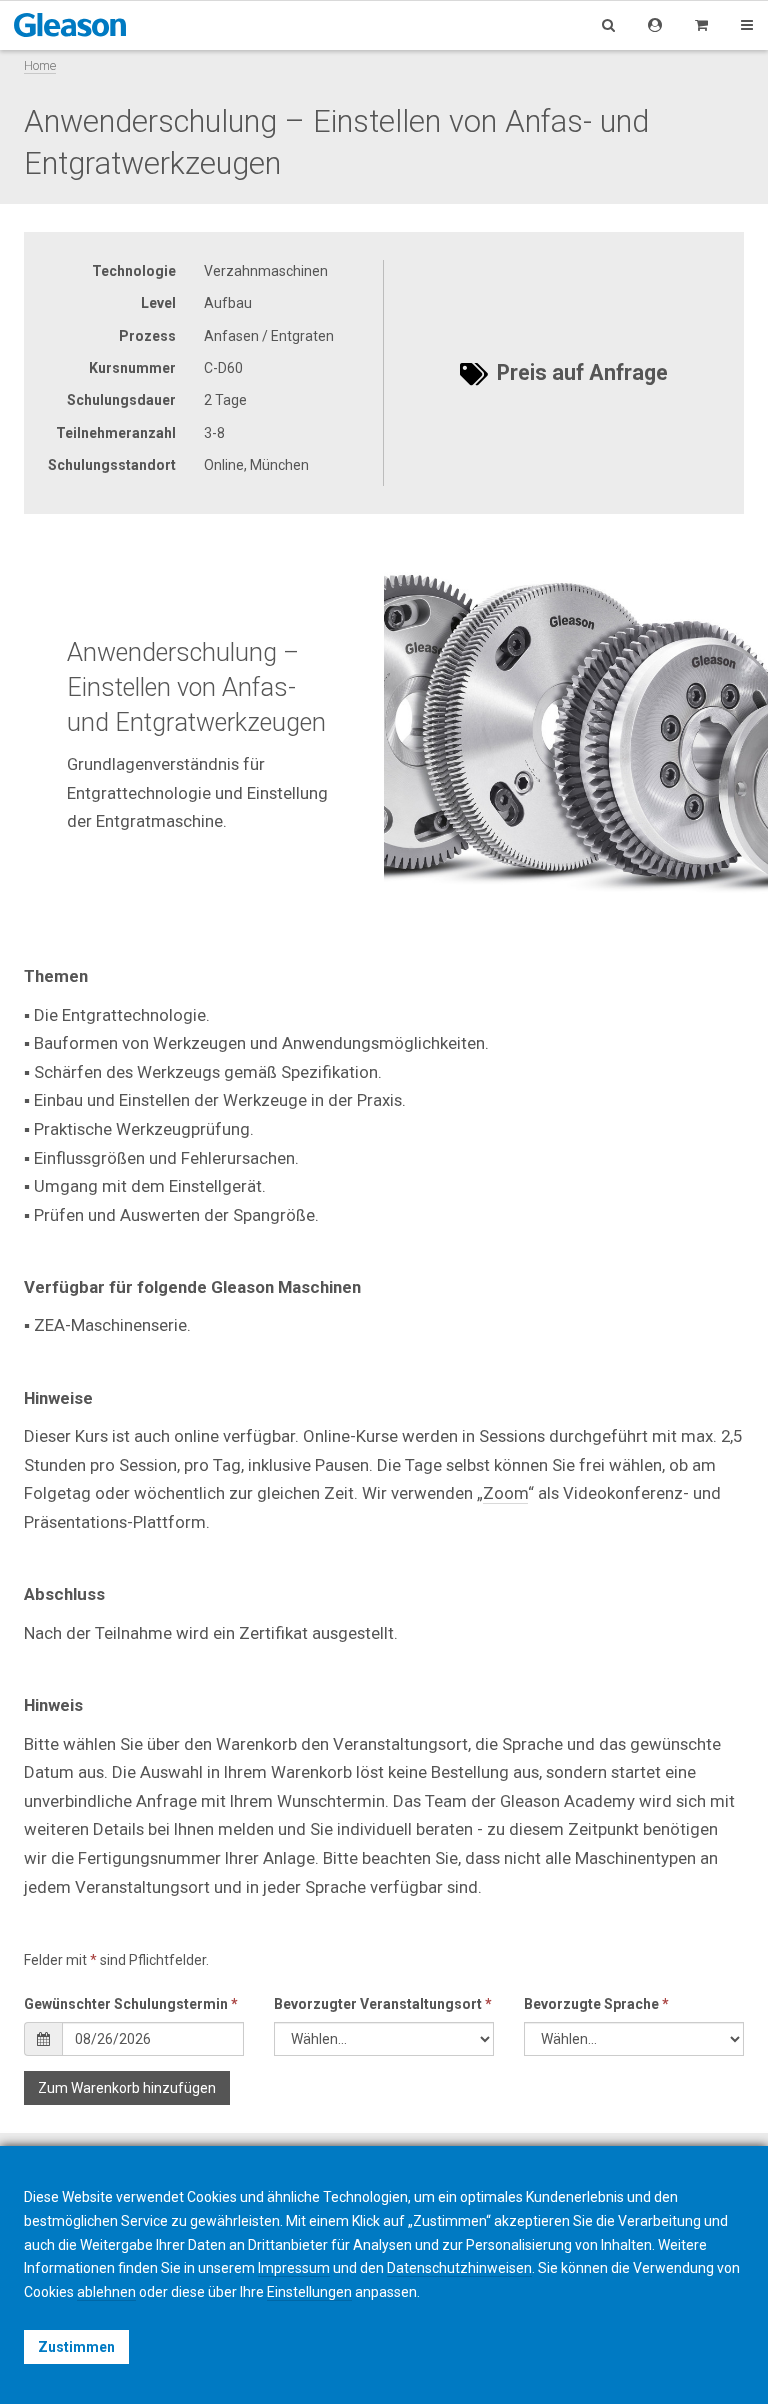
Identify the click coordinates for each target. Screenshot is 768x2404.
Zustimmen (76, 2347)
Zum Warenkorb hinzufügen (127, 2088)
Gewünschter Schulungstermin (131, 2004)
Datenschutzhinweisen (459, 2268)
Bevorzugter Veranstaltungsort (383, 2004)
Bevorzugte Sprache (596, 2004)
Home (40, 65)
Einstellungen (309, 2292)
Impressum (294, 2268)
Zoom (505, 1493)
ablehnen (106, 2292)
